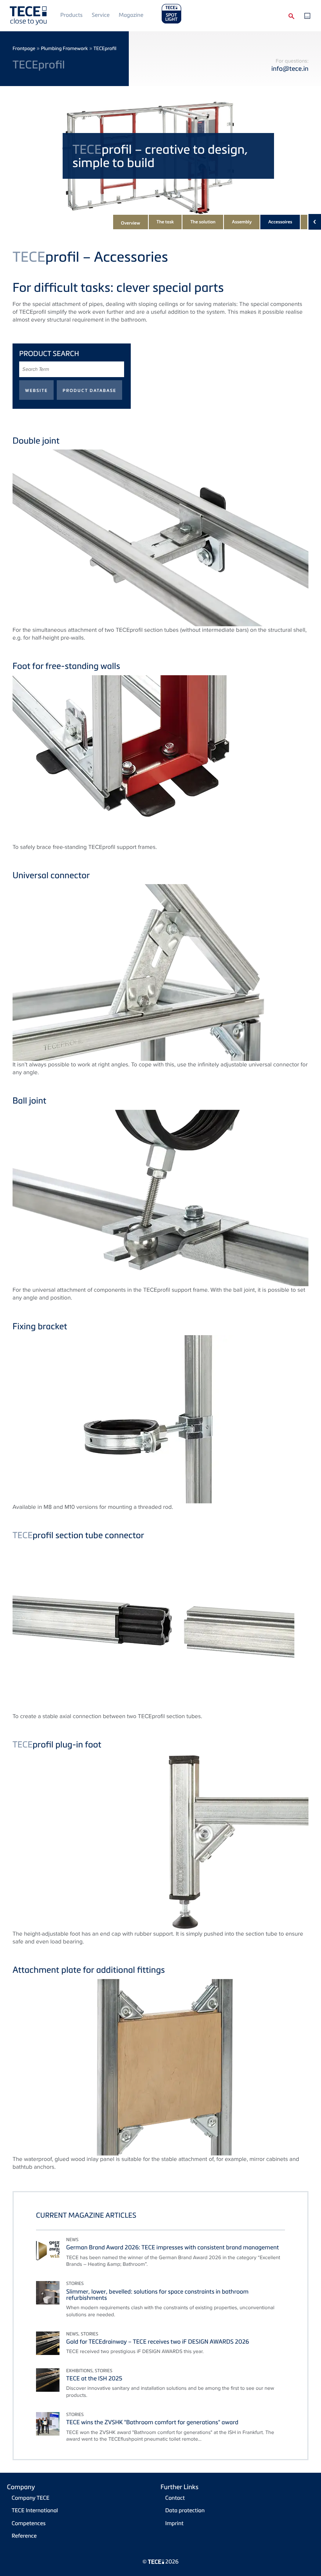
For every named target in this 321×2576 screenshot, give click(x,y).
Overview (131, 223)
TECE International (35, 2510)
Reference (24, 2536)
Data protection (185, 2510)
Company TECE (31, 2498)
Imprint (174, 2523)
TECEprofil (105, 48)
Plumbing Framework (64, 48)
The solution (203, 222)
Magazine (131, 15)
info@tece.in (290, 68)
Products (71, 15)
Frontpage (24, 48)
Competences (29, 2523)
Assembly (242, 222)
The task (165, 222)
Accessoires (280, 222)
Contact (175, 2498)
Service (101, 15)
